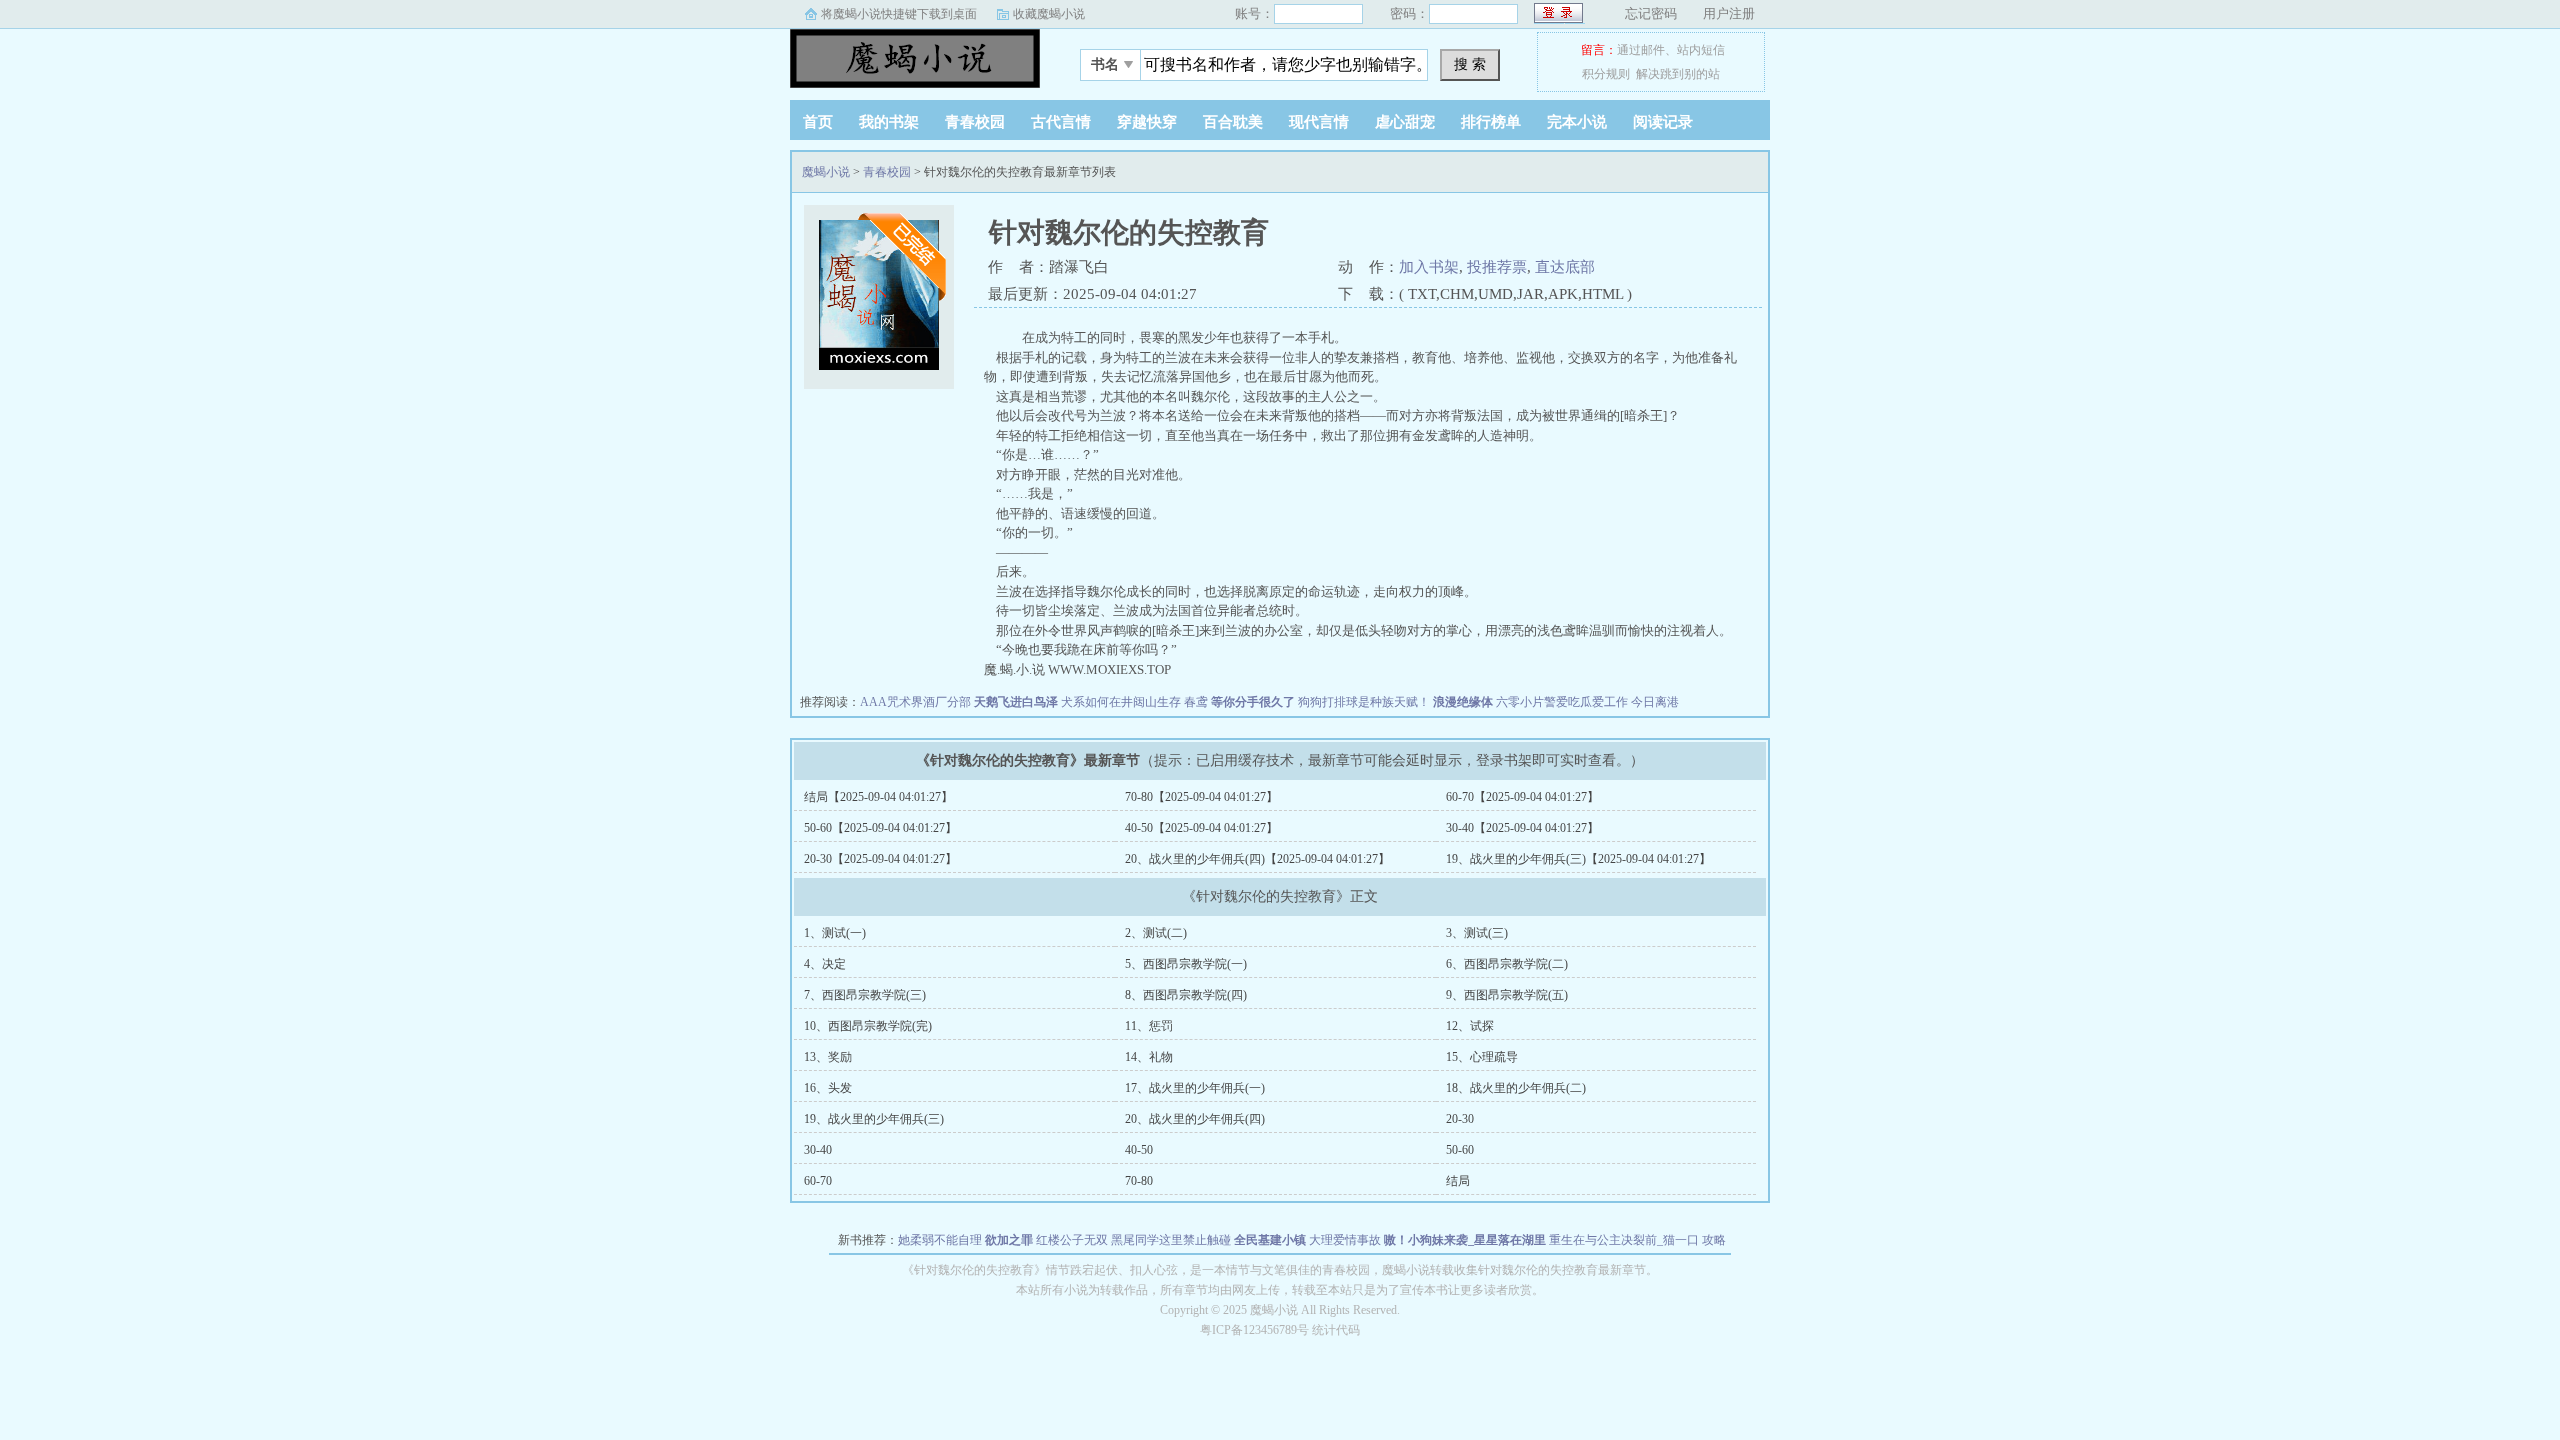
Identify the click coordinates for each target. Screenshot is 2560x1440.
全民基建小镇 (1270, 1240)
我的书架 (889, 122)
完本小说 (1577, 122)
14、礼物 (1149, 1057)
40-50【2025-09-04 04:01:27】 (1201, 828)
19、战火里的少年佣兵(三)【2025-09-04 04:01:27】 (1578, 859)
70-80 (1139, 1181)
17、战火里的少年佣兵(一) (1195, 1088)
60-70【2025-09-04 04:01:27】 (1522, 797)
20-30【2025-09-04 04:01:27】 (880, 859)
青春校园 (975, 122)
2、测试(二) (1156, 933)
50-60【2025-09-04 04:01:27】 (880, 828)
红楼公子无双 (1072, 1240)
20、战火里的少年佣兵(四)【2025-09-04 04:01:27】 (1257, 859)
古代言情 (1061, 122)
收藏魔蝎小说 (1049, 14)
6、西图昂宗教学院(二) (1507, 964)
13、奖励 (828, 1057)
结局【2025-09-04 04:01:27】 (878, 797)
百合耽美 (1233, 122)
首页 (818, 122)
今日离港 (1655, 702)
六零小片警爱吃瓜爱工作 (1562, 702)
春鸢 (1196, 702)
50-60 (1460, 1150)
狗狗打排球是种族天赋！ (1364, 702)
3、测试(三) (1477, 933)
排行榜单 (1491, 122)
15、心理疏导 (1482, 1057)
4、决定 (825, 964)
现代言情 (1319, 122)
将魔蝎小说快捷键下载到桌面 (899, 14)
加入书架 (1429, 267)
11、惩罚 (1149, 1026)
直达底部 (1565, 267)
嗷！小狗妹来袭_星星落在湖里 (1465, 1240)
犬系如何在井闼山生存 (1121, 702)
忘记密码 (1651, 13)
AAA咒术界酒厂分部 (915, 702)
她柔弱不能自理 (940, 1240)
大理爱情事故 (1345, 1240)
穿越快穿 (1147, 122)
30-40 (818, 1150)
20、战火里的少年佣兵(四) (1195, 1119)
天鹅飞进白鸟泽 (1016, 702)
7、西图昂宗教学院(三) (865, 995)
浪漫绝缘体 (1463, 702)
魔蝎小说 (915, 59)
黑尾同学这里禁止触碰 (1171, 1240)
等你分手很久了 (1253, 702)
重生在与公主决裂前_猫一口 (1624, 1240)
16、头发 (828, 1088)
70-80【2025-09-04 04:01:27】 (1201, 797)
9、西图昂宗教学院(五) (1507, 995)
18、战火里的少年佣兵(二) (1516, 1088)
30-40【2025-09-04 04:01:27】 (1522, 828)
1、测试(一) (835, 933)
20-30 (1460, 1119)
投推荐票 (1497, 267)
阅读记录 (1663, 122)
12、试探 (1470, 1026)
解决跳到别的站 (1678, 74)
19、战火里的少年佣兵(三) (874, 1119)
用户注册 (1729, 13)
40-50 (1139, 1150)
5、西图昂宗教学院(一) (1186, 964)
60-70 (818, 1181)
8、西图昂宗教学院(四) (1186, 995)
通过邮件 (1641, 50)
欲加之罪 (1009, 1240)
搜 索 (1470, 64)
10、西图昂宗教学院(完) (868, 1026)
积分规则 (1606, 74)
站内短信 (1701, 50)
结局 (1458, 1181)
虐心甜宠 (1405, 122)
